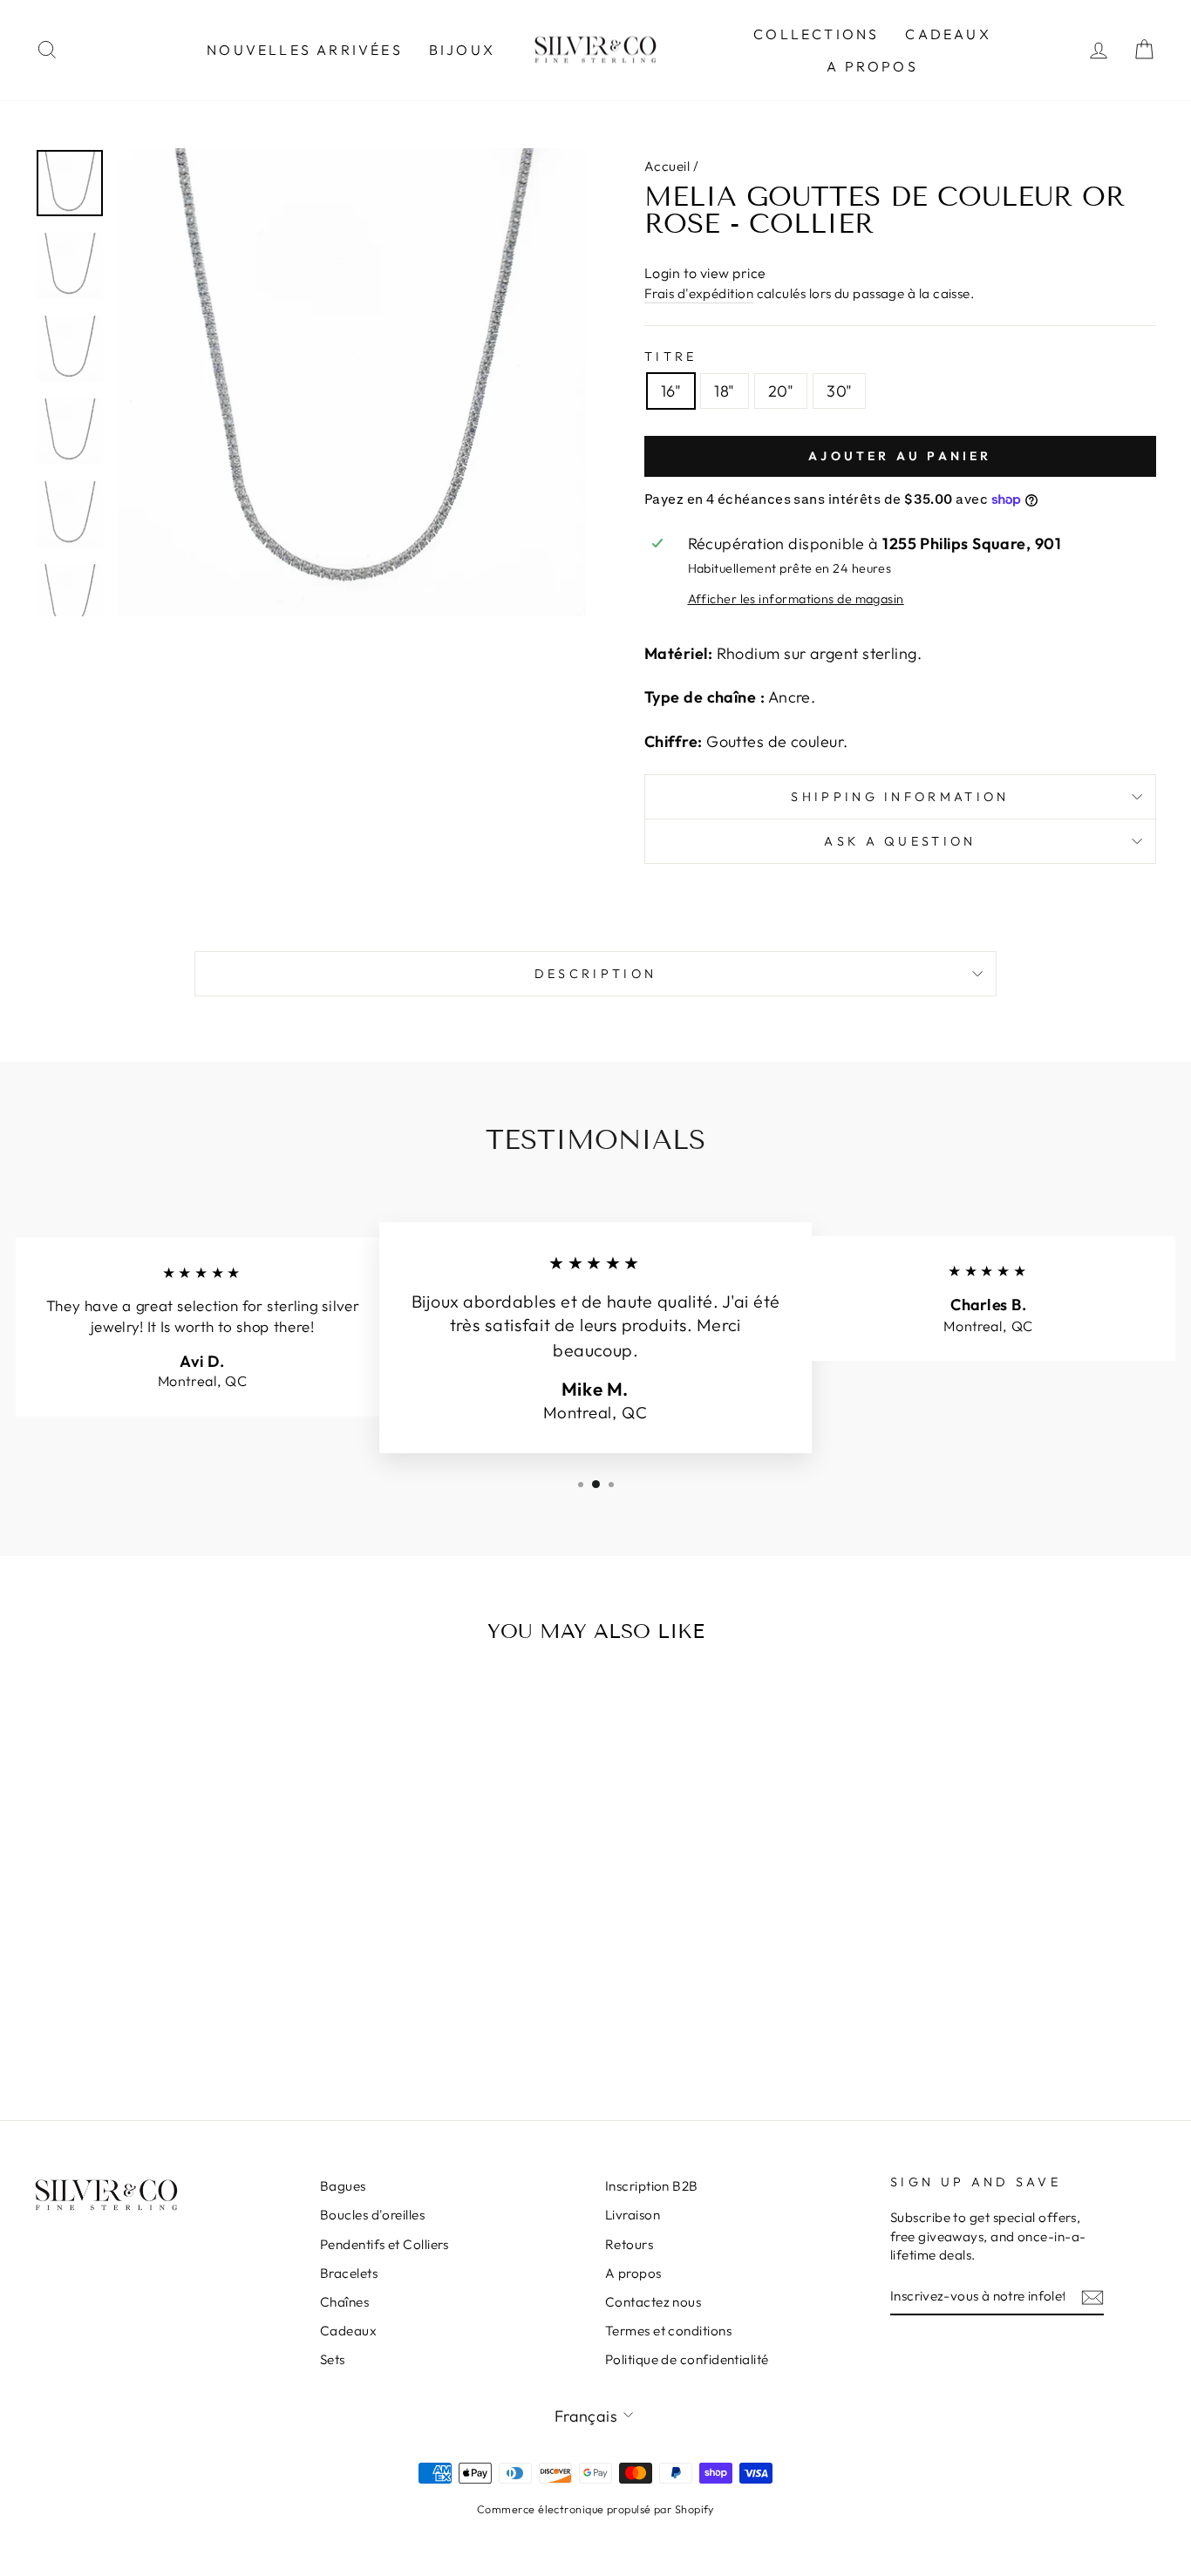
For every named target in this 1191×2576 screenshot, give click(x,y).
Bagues (343, 2186)
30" (839, 391)
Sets (333, 2359)
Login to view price (705, 273)
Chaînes (344, 2302)
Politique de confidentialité (687, 2359)
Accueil (667, 166)
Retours (629, 2244)
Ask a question (900, 841)
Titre (671, 357)
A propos (872, 66)
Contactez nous (653, 2302)
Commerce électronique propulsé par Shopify (595, 2509)
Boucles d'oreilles (372, 2215)
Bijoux (462, 50)
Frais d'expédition (699, 293)
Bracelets (349, 2273)
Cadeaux (948, 34)
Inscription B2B (652, 2186)
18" (724, 391)
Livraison (633, 2215)
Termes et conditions (668, 2331)
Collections (816, 34)
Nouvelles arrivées (305, 50)
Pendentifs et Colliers (385, 2244)
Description (596, 974)
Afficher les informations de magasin (796, 599)
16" (671, 391)
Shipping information (900, 797)
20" (781, 391)
